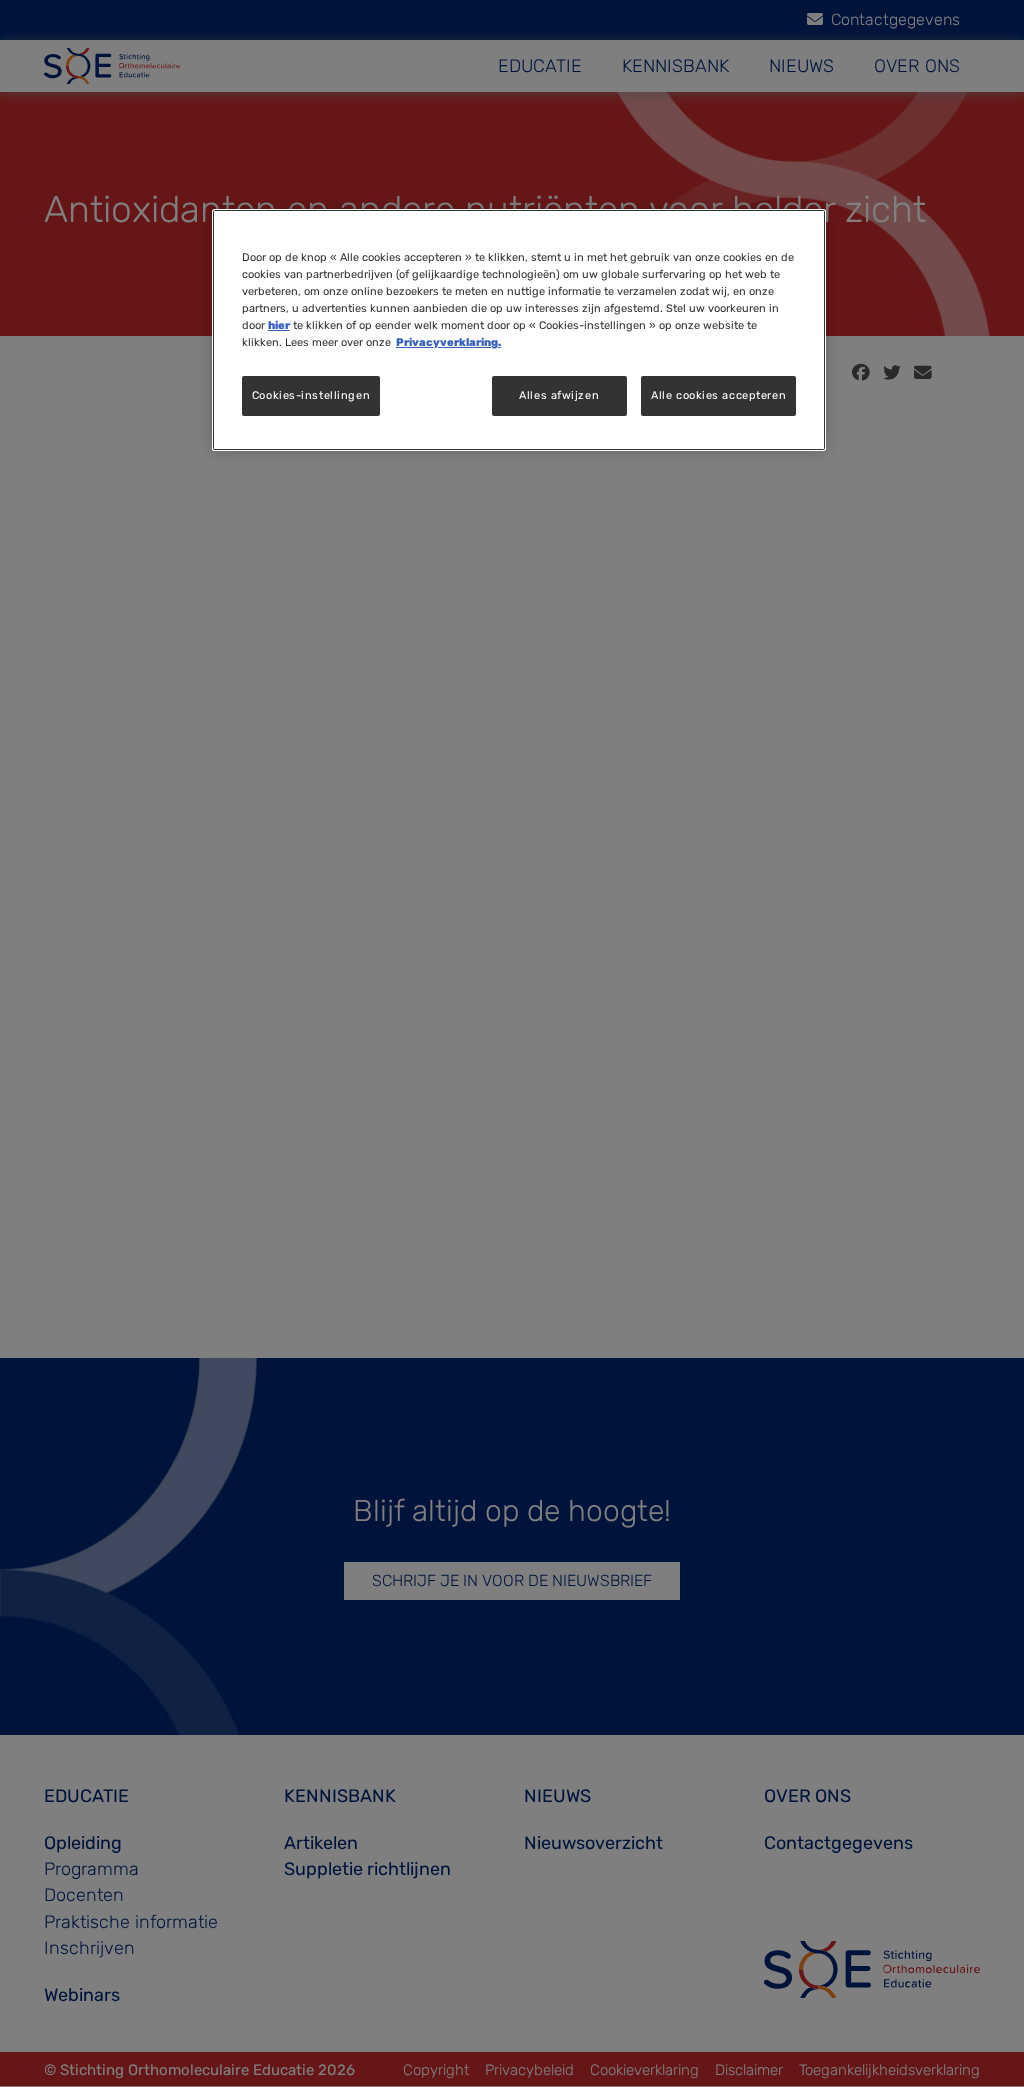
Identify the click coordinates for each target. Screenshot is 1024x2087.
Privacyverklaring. (448, 342)
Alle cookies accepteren (718, 395)
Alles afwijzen (559, 395)
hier (279, 325)
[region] (519, 330)
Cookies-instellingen (311, 395)
